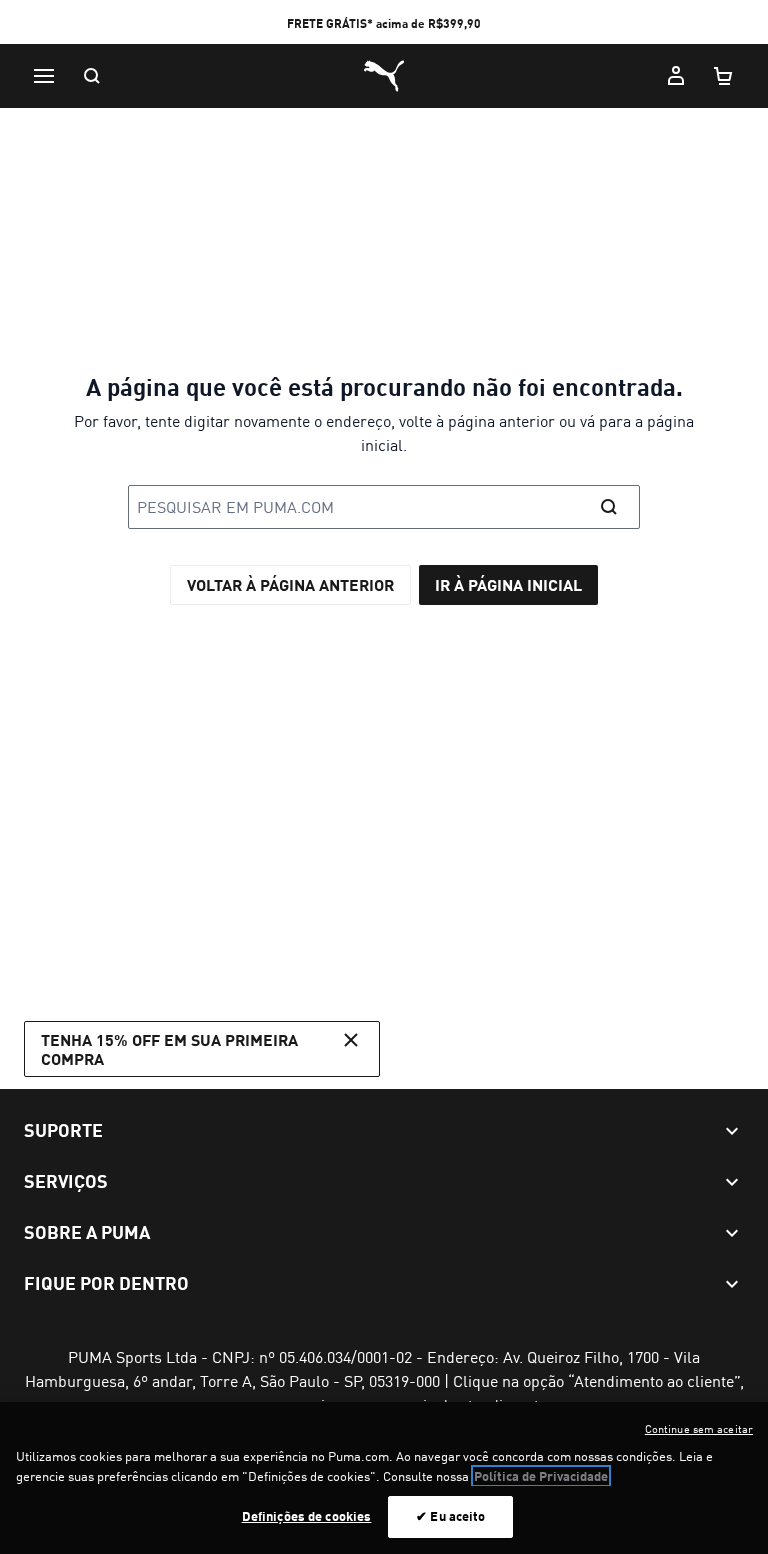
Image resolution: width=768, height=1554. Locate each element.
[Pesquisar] (92, 76)
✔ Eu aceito (450, 1516)
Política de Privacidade (541, 1476)
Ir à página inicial (508, 584)
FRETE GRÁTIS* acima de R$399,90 (384, 23)
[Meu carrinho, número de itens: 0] (724, 76)
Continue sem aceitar (699, 1429)
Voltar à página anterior (290, 584)
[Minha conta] (676, 76)
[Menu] (44, 76)
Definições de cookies (307, 1516)
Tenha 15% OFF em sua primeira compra (169, 1049)
